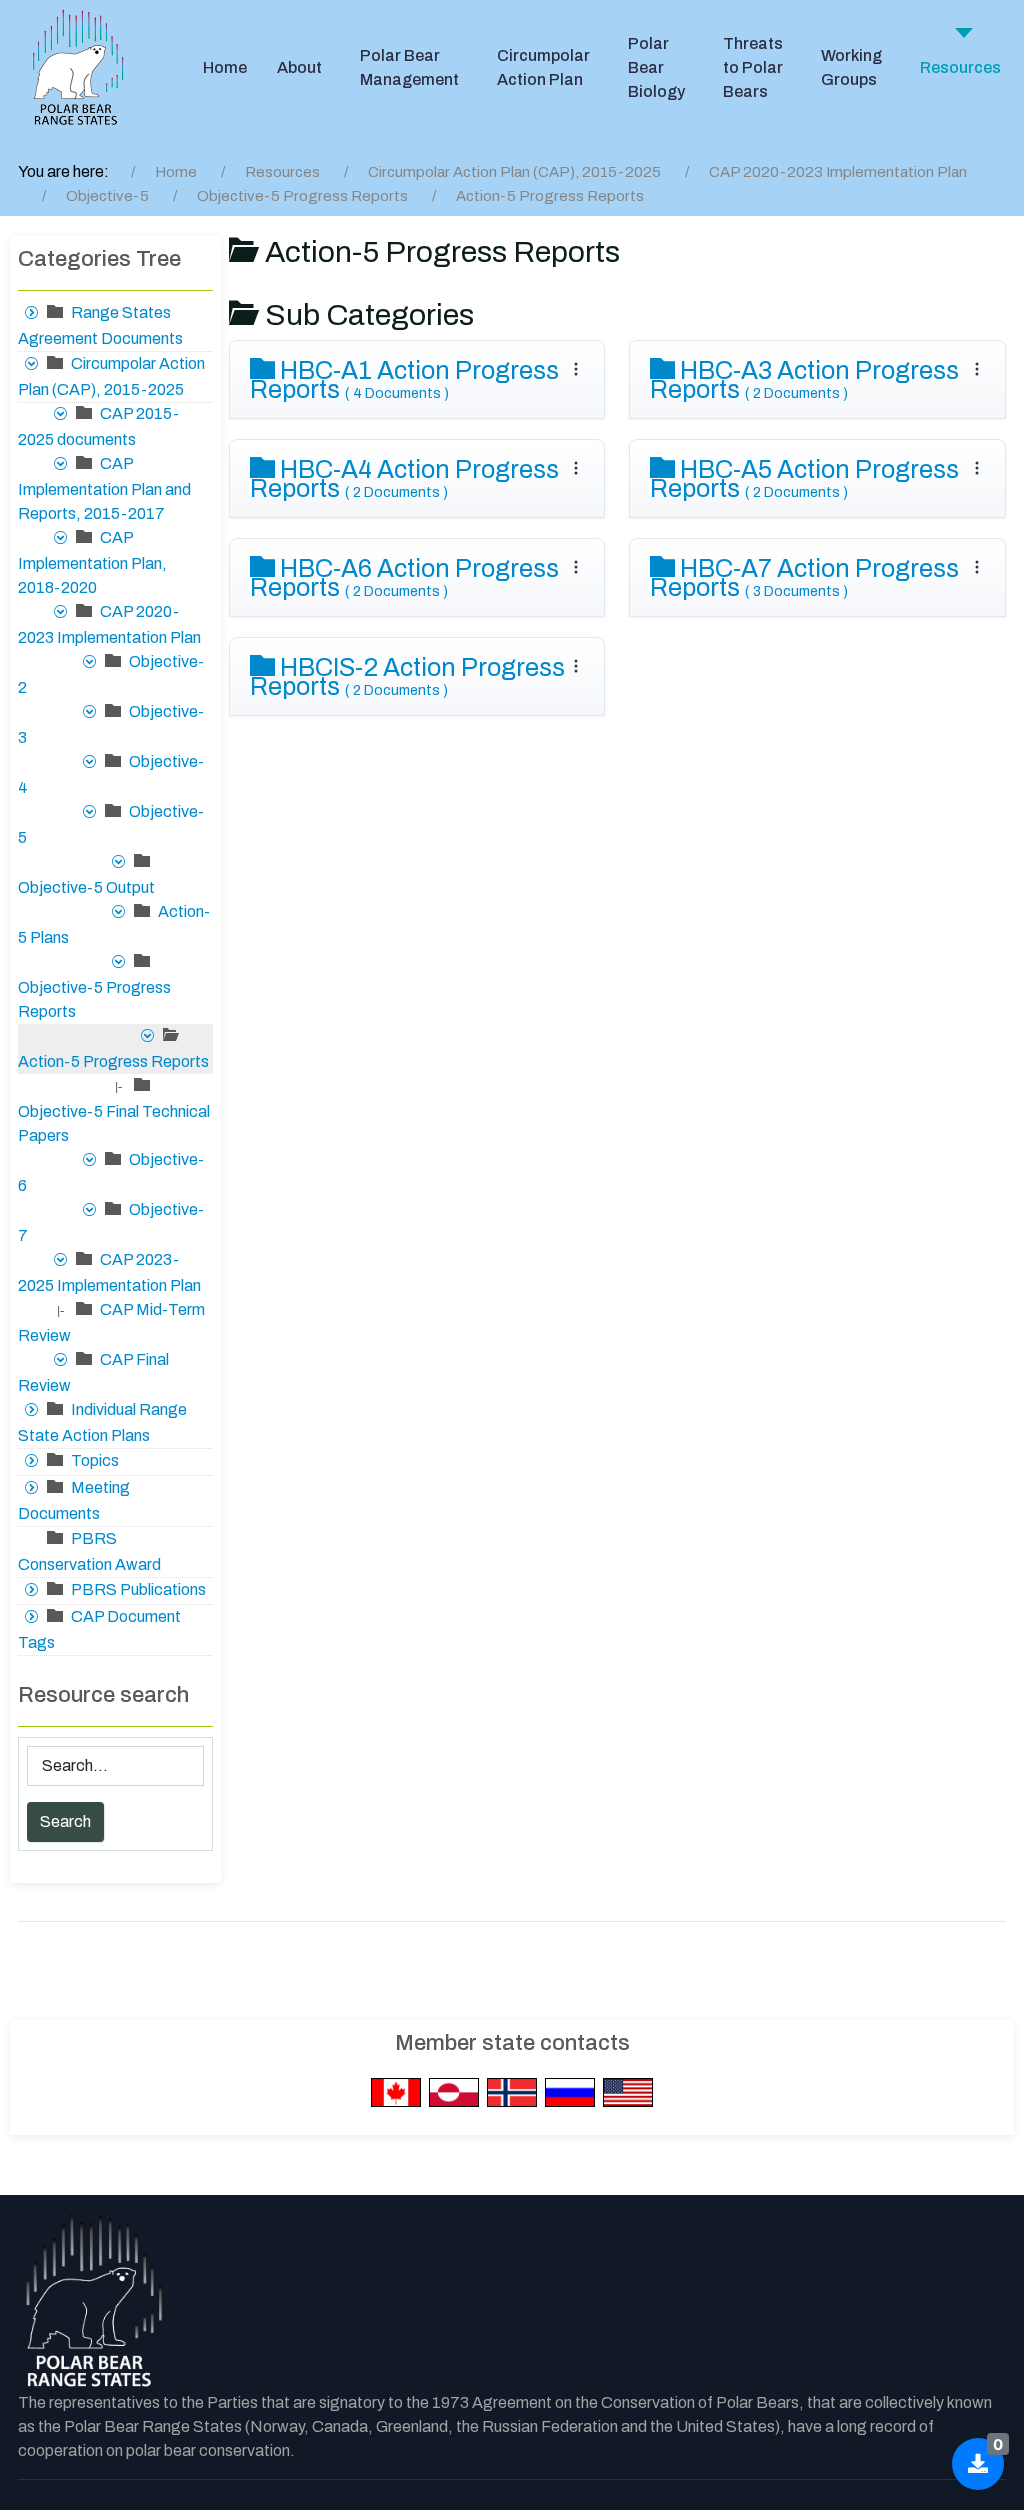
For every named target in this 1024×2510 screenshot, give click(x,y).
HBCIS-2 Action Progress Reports (407, 677)
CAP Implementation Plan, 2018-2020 (92, 562)
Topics (95, 1460)
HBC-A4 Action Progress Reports (404, 479)
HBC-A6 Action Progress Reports (404, 578)
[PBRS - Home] (78, 68)
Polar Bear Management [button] (409, 67)
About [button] (299, 67)
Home (225, 67)
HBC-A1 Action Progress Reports (404, 380)
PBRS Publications (138, 1589)
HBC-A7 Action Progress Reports (804, 578)
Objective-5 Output (86, 887)
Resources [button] (960, 67)
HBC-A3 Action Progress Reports (804, 380)
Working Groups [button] (851, 67)
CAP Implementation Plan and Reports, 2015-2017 (104, 488)
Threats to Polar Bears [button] (753, 67)
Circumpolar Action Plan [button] (543, 67)
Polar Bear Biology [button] (656, 67)
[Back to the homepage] (93, 2302)
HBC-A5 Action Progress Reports (804, 479)
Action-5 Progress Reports (113, 1061)
